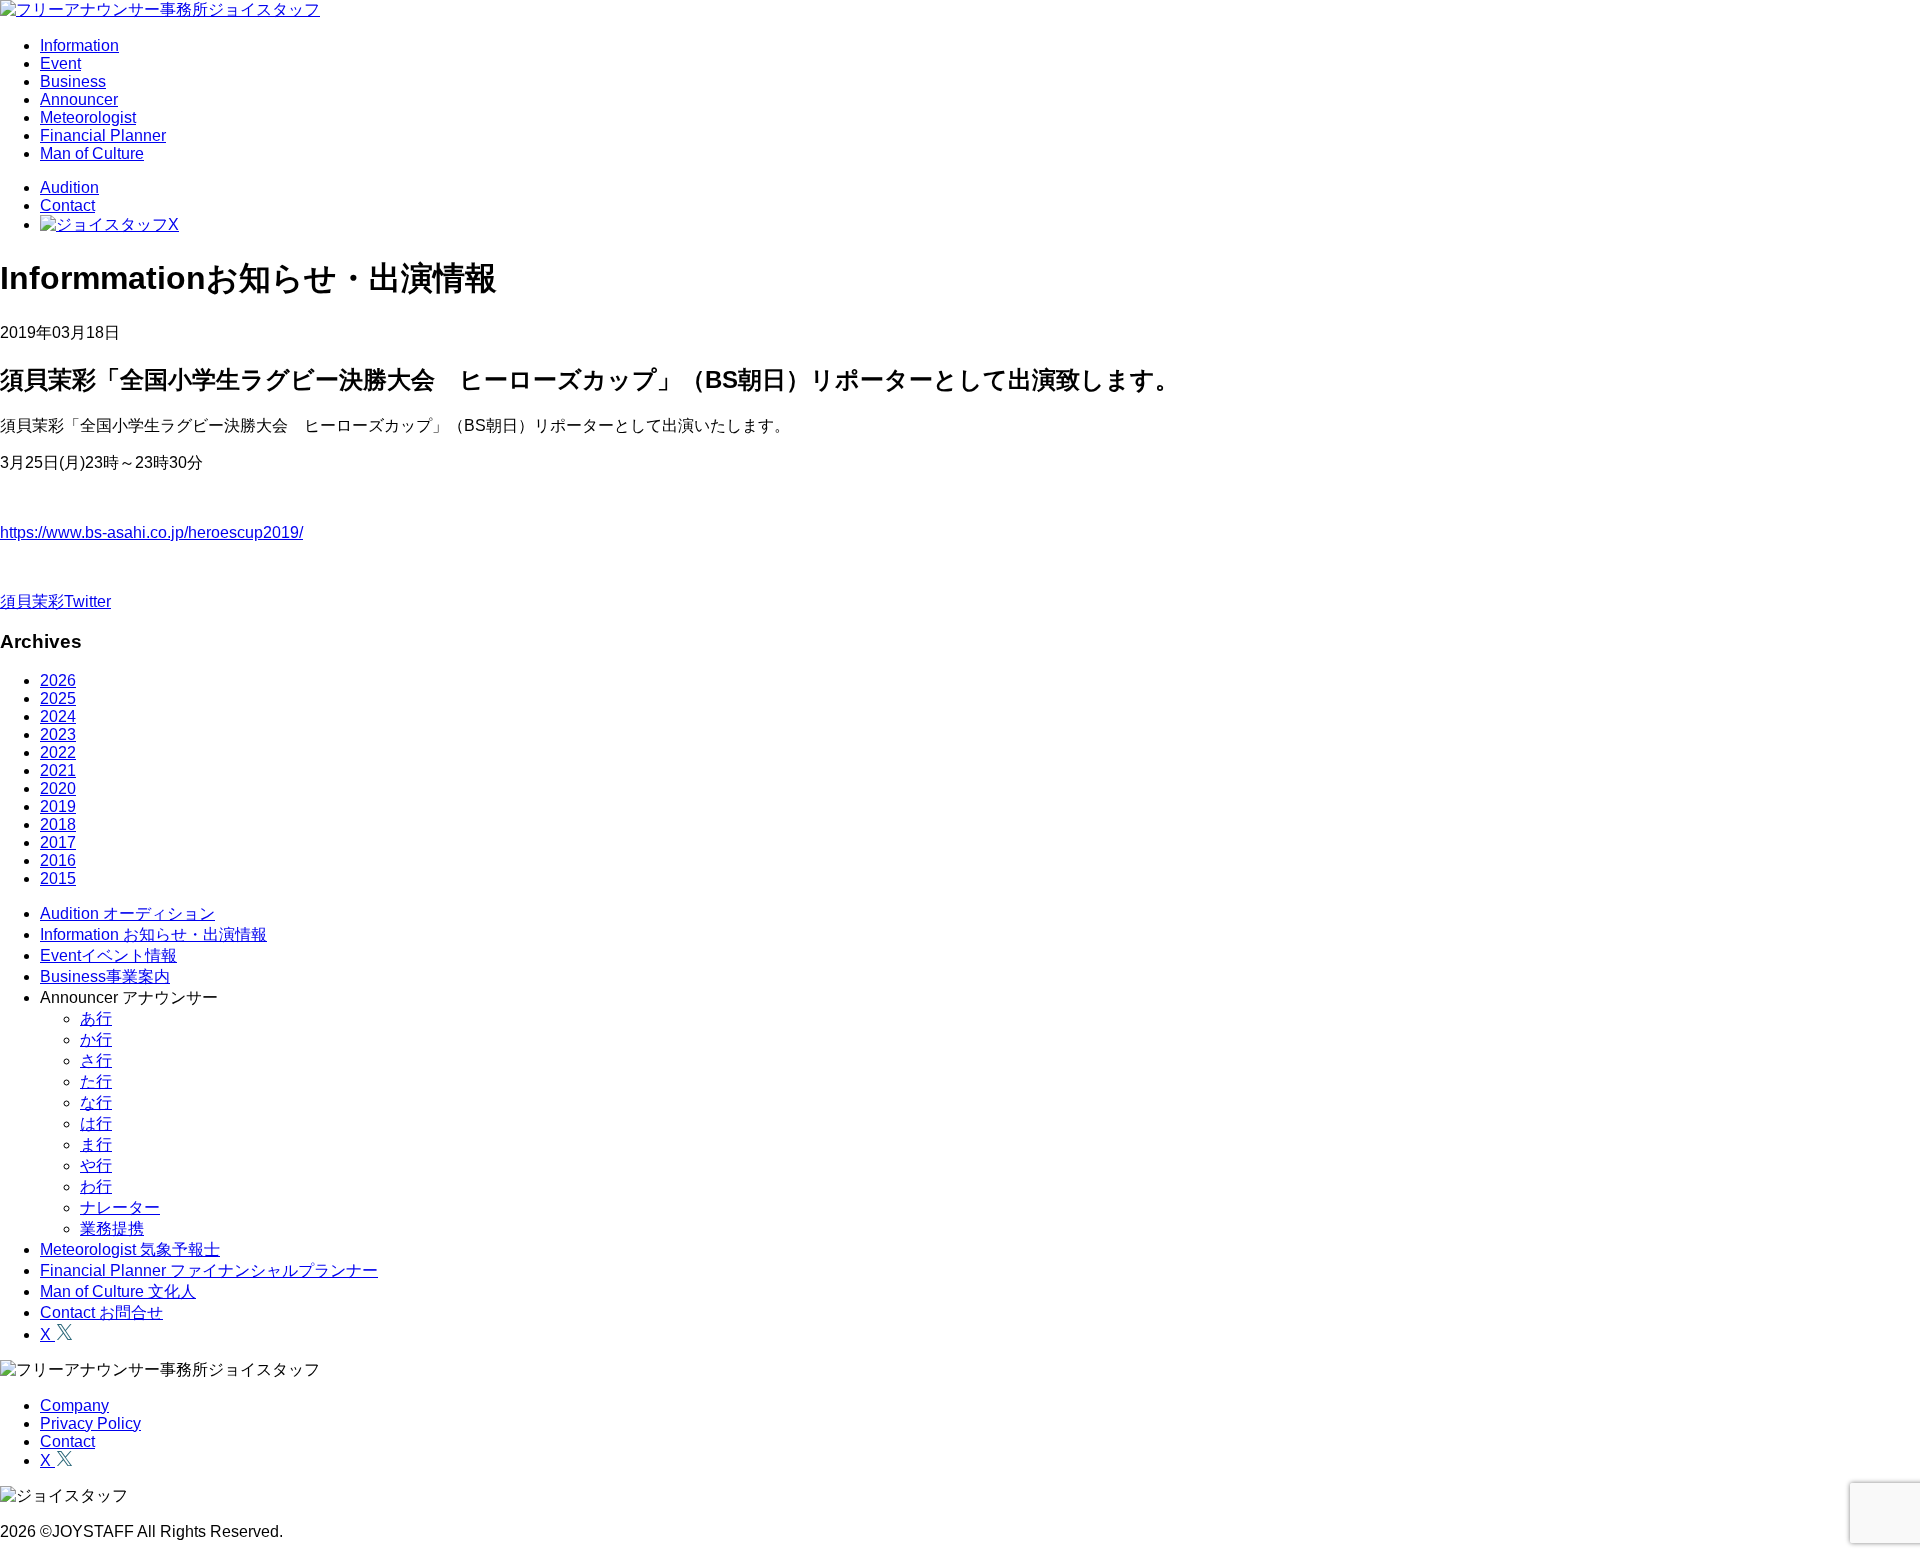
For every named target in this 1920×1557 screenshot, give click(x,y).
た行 (96, 1081)
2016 (58, 860)
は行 (96, 1123)
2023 (58, 734)
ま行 (96, 1144)
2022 (58, 752)
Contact (67, 205)
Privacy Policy (90, 1423)
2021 (58, 770)
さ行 (96, 1060)
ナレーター (120, 1207)
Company (74, 1405)
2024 (58, 716)
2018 (58, 824)
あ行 (96, 1018)
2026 (58, 680)
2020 (58, 788)
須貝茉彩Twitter (55, 601)
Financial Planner (103, 135)
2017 (58, 842)
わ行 (96, 1186)
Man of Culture (92, 153)
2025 (58, 698)
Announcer (79, 99)
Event (60, 63)
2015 (58, 878)
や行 (96, 1165)
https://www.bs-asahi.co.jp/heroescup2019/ (151, 532)
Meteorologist (88, 117)
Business (73, 81)
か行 (96, 1039)
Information (79, 45)
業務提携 (112, 1228)
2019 (58, 806)
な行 (96, 1102)
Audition (69, 187)
